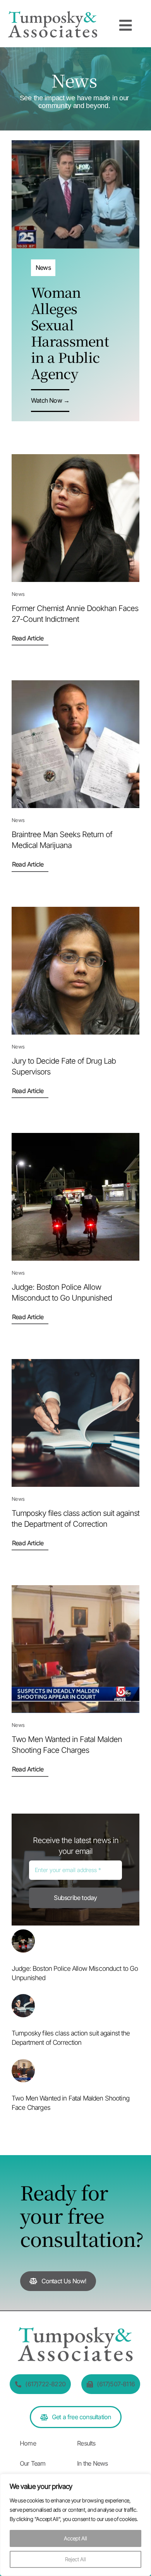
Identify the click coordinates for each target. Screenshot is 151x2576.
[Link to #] (125, 26)
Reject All (75, 2559)
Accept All (75, 2538)
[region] (75, 2525)
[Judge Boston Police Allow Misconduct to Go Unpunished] (23, 1935)
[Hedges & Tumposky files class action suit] (23, 1999)
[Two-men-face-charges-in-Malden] (23, 2065)
